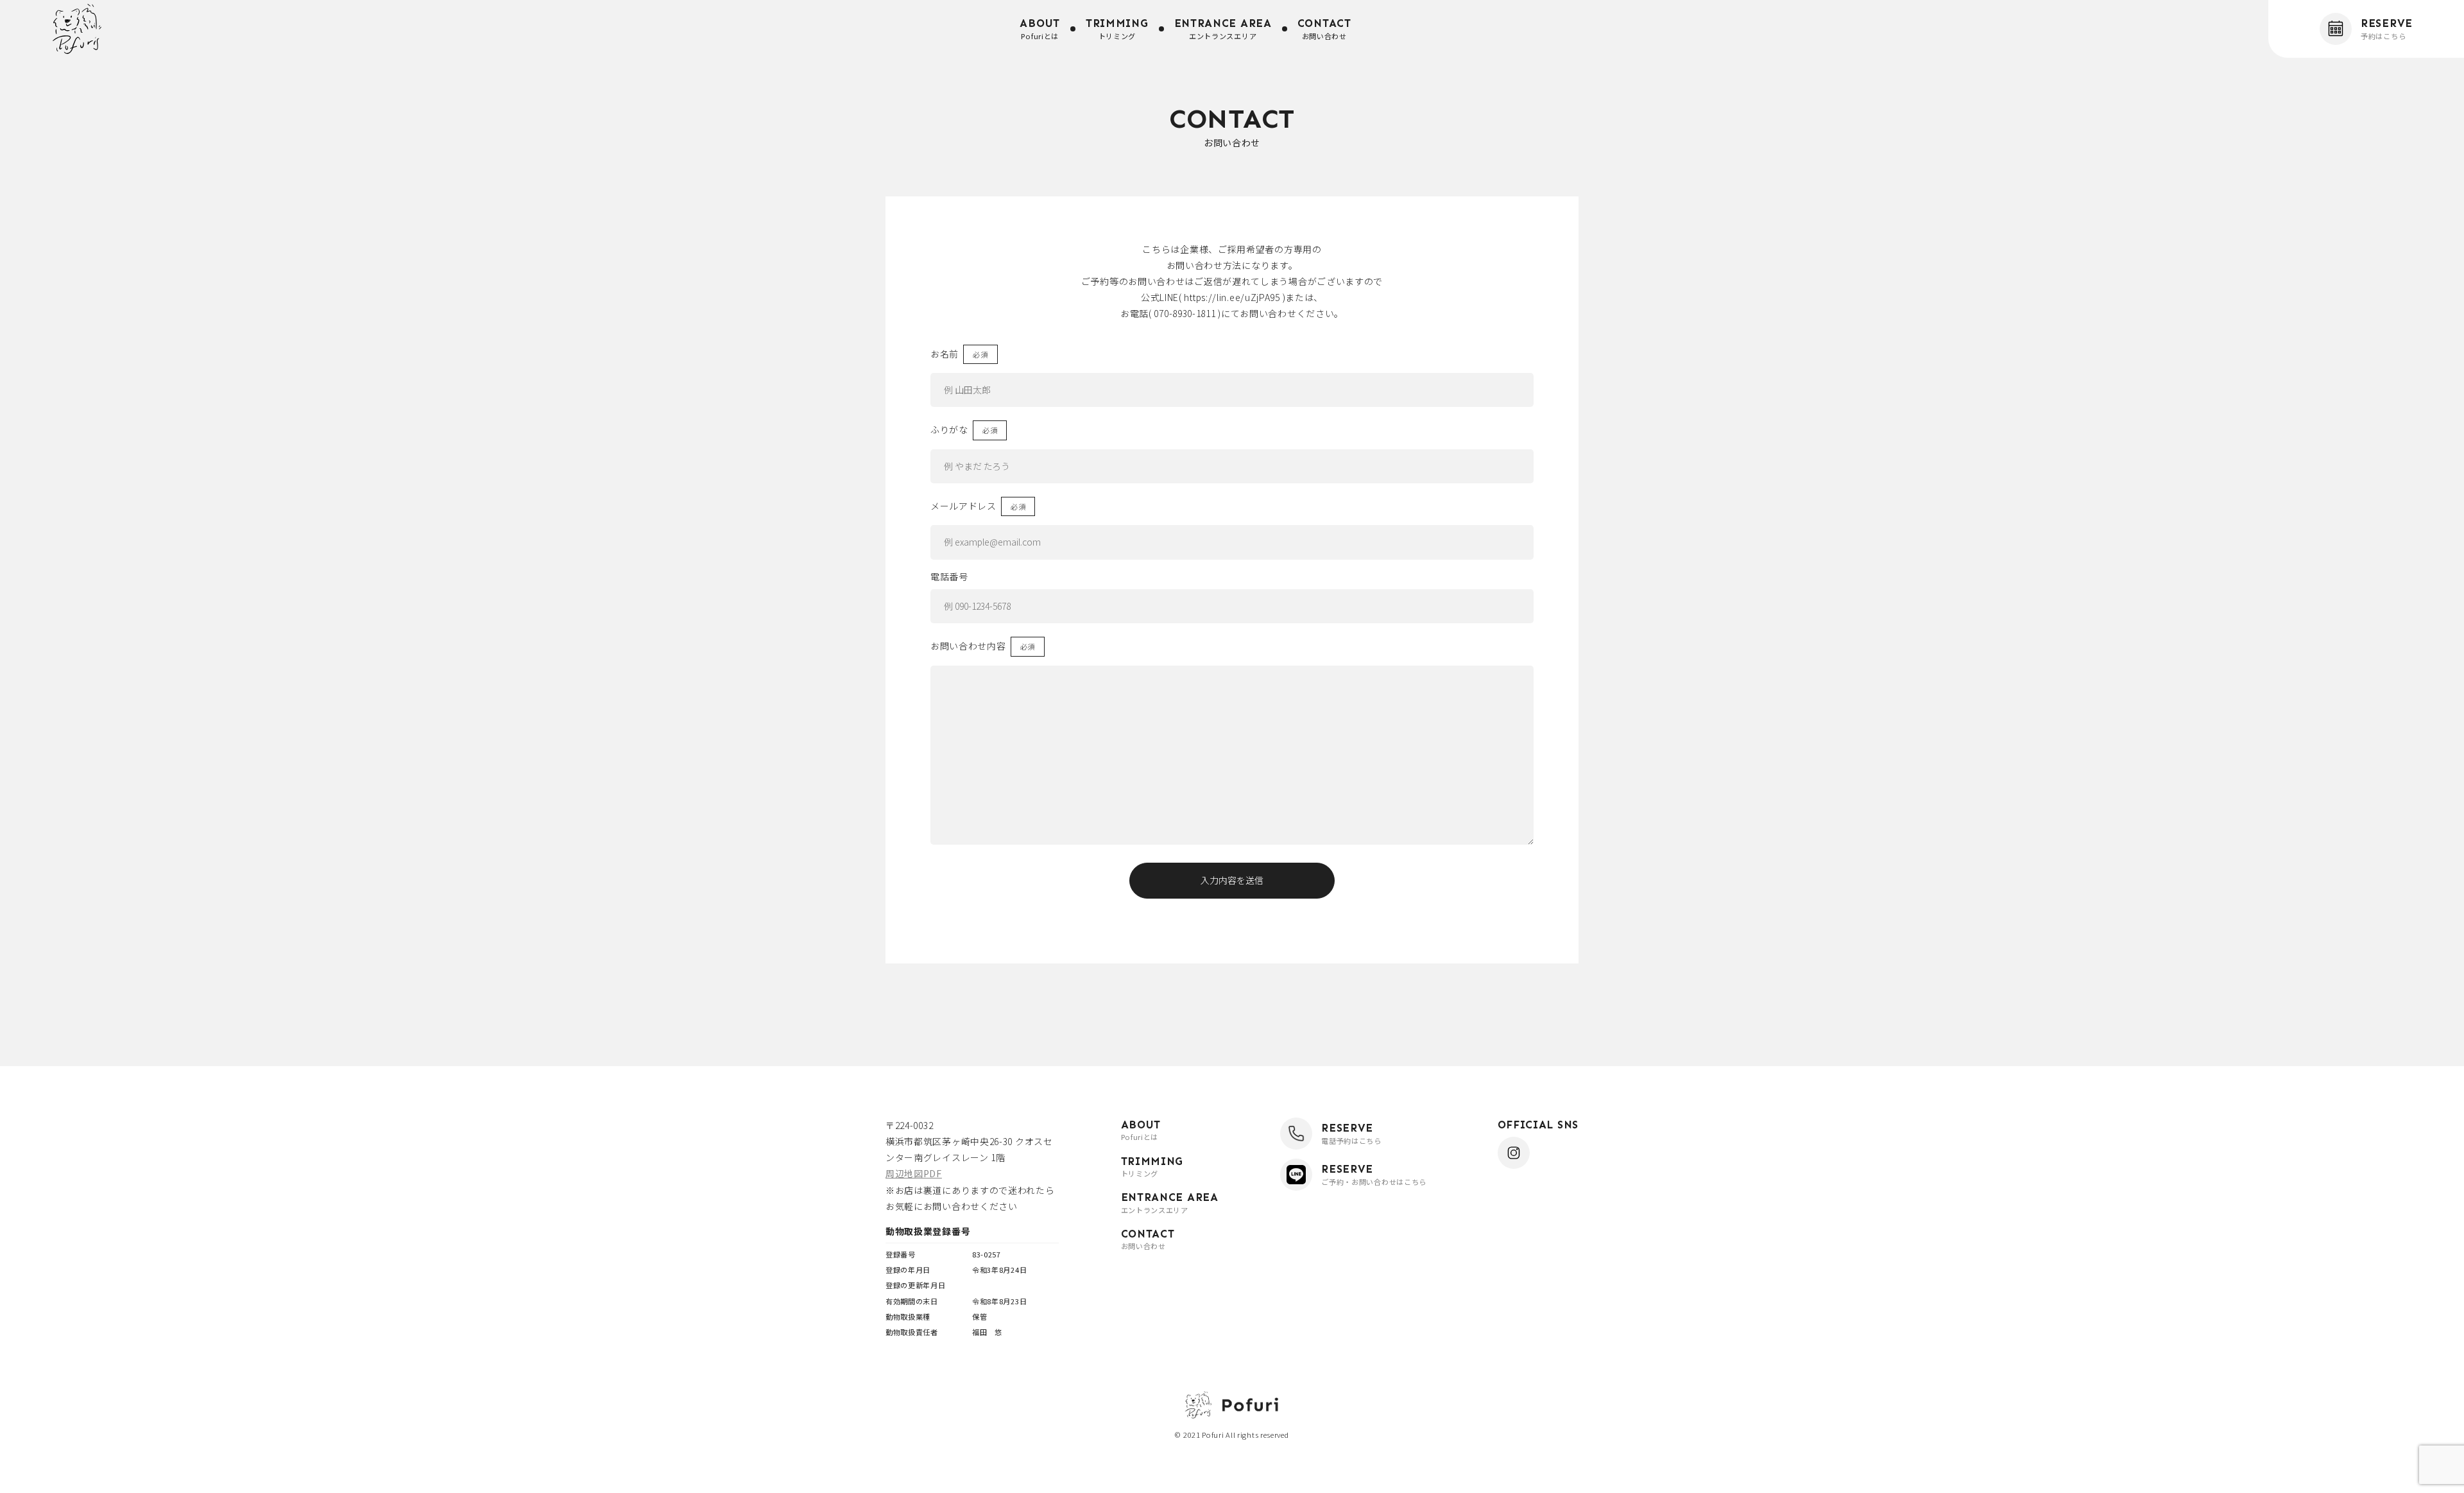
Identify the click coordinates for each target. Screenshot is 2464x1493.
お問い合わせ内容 (968, 646)
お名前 (945, 354)
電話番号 (949, 576)
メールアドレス (963, 506)
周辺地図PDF (914, 1173)
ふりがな (949, 429)
